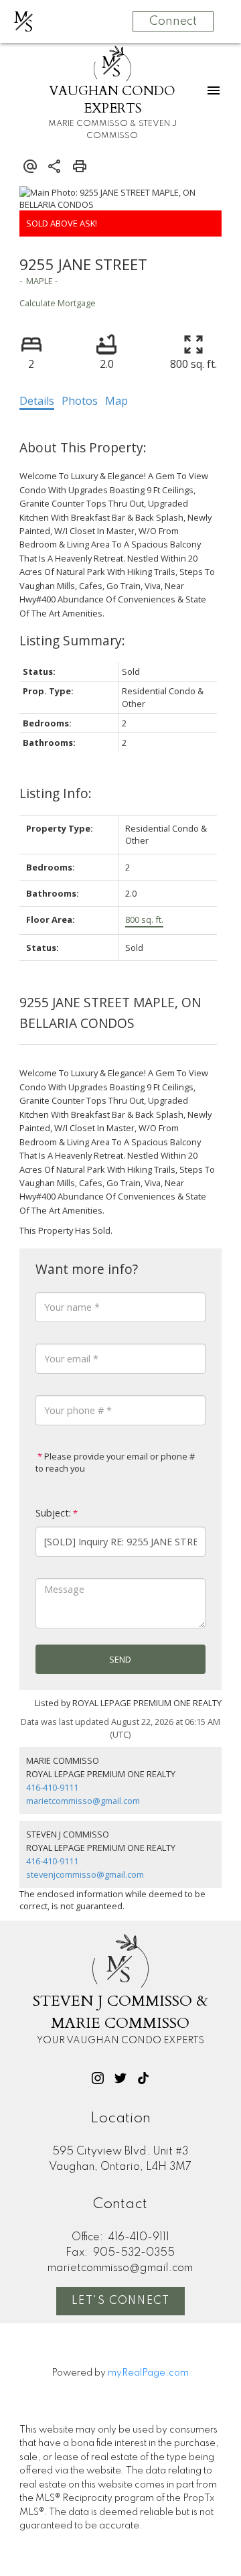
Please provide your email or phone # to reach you (115, 1462)
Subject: (53, 1513)
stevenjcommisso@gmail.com (85, 1874)
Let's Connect (121, 2301)
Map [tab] (116, 401)
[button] (98, 2078)
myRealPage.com (148, 2373)
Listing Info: (56, 793)
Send (120, 1659)
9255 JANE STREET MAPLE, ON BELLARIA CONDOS (110, 1013)
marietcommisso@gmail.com (83, 1801)
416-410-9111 (52, 1787)
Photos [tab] (80, 401)
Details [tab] (37, 401)
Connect (173, 21)
